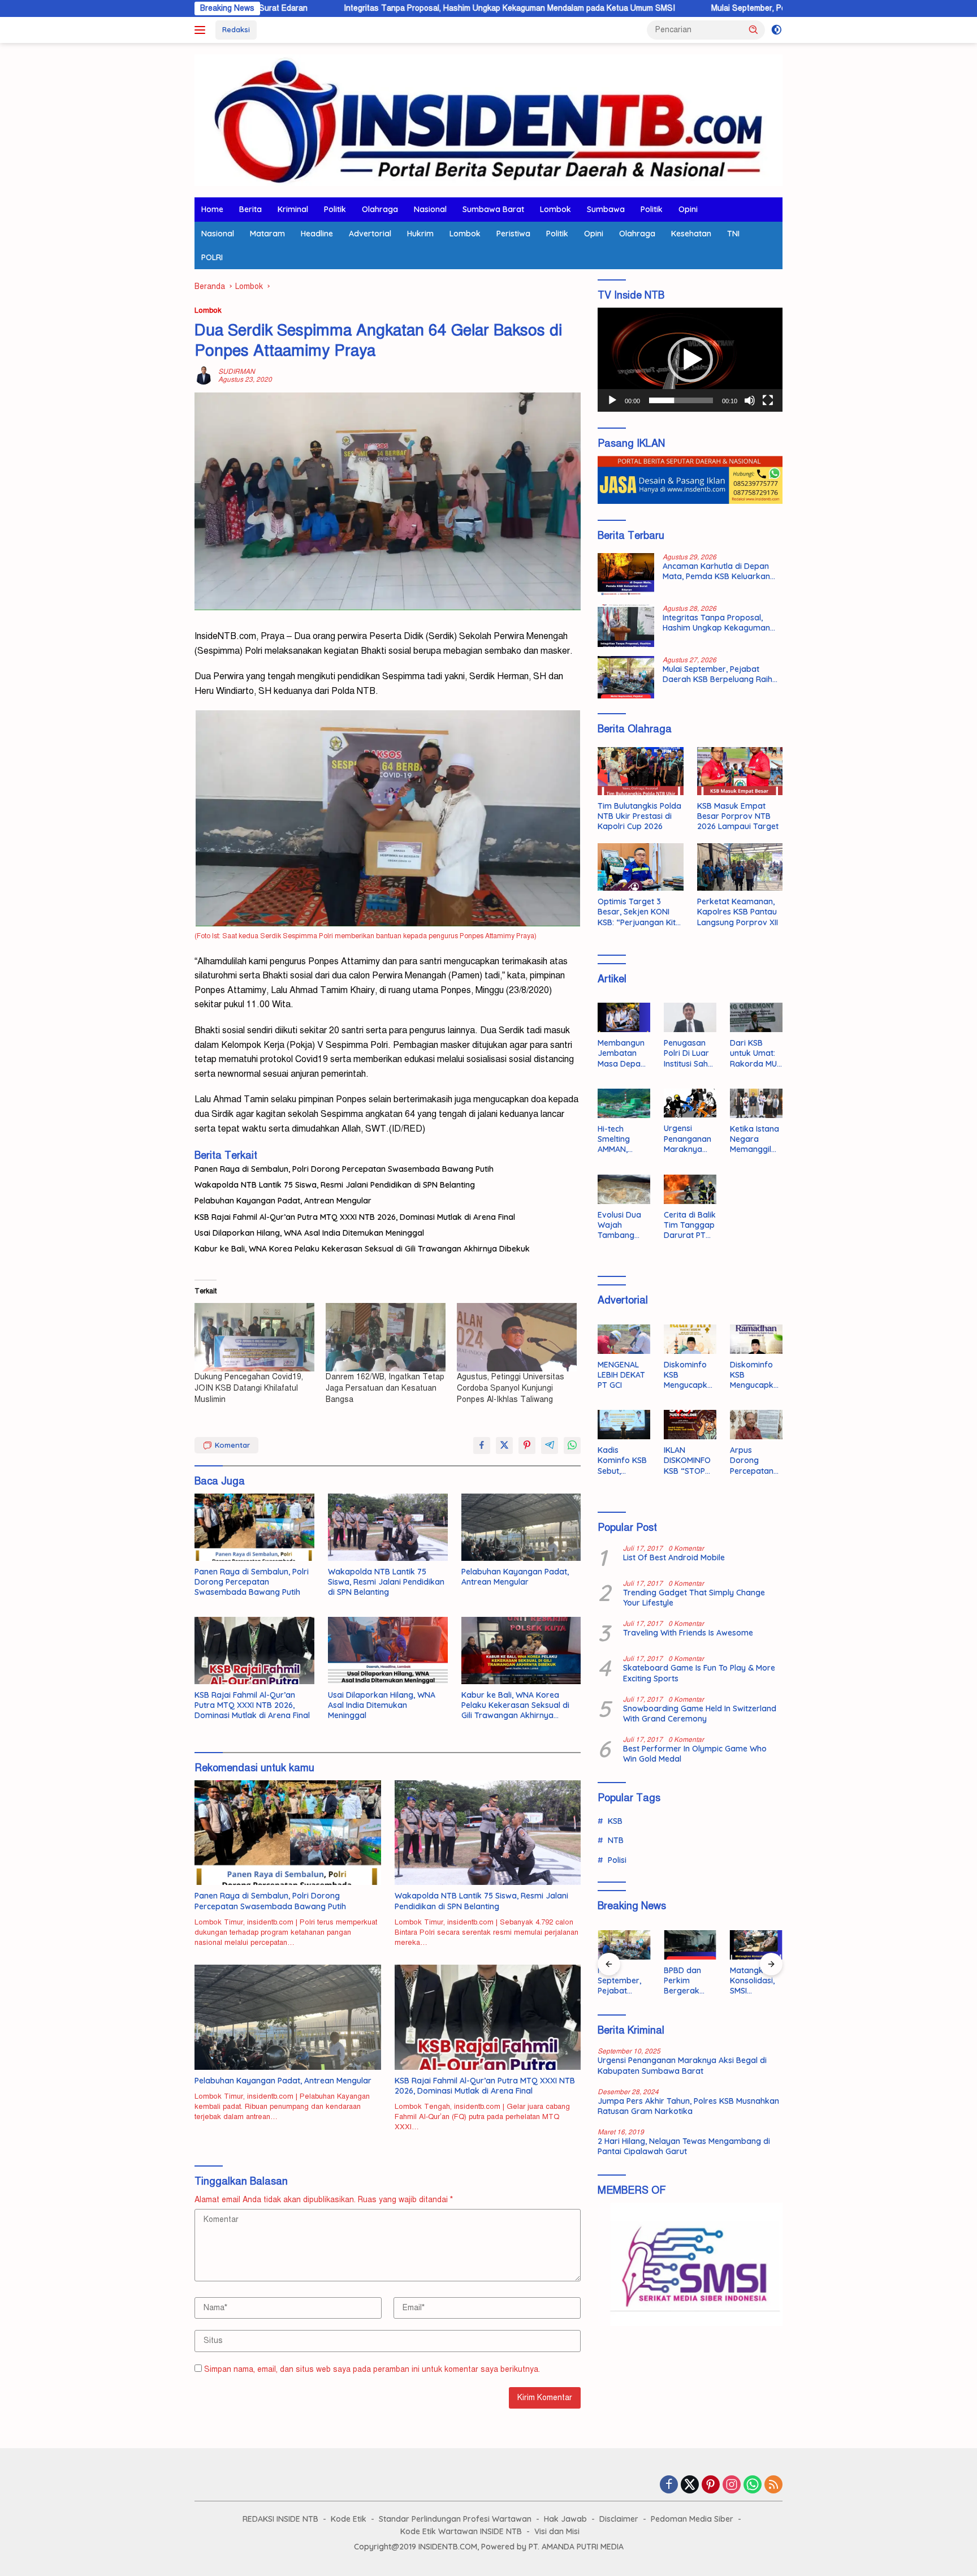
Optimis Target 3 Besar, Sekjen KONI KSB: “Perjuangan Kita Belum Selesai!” (639, 912)
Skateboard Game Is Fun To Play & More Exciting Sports (699, 1673)
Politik (335, 209)
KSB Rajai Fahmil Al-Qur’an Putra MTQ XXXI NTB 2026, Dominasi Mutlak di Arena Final (355, 1217)
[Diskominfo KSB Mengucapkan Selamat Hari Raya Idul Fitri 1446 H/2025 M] (690, 1339)
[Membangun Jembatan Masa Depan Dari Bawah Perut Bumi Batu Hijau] (624, 1017)
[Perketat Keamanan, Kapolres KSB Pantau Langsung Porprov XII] (740, 867)
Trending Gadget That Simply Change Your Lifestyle (694, 1598)
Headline (317, 234)
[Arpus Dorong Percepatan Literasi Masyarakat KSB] (756, 1425)
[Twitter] (690, 2486)
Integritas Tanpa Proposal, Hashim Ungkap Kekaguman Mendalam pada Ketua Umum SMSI (391, 8)
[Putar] (612, 400)
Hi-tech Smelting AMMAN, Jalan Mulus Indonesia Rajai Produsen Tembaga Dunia (620, 1139)
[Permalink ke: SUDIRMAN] (204, 375)
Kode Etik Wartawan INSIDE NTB (461, 2531)
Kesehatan (691, 234)
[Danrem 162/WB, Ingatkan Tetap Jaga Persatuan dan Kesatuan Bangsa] (386, 1337)
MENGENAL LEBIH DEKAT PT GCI (621, 1375)
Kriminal (293, 209)
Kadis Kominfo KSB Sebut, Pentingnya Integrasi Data (622, 1460)
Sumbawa (606, 209)
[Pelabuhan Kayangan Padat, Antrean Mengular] (521, 1527)
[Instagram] (732, 2486)
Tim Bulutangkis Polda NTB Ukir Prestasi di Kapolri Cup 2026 (639, 816)
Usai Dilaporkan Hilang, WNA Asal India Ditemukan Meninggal (309, 1233)
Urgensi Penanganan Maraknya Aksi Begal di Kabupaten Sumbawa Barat (688, 1139)
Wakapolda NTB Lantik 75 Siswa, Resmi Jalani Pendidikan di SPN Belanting (335, 1185)
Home (212, 209)
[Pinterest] (711, 2486)
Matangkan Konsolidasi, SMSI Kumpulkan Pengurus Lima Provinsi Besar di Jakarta (755, 1981)
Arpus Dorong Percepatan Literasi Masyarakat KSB (753, 1460)
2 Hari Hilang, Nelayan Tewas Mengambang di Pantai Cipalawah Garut (684, 2146)
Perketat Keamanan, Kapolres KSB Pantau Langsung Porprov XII (738, 912)
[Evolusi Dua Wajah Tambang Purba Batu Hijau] (624, 1189)
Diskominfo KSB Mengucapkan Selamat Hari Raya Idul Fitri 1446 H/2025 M (688, 1375)
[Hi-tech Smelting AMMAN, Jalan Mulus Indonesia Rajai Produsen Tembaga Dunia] (624, 1103)
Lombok (555, 209)
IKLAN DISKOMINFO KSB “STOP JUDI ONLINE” (689, 1460)
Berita (250, 209)
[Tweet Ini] (504, 1446)
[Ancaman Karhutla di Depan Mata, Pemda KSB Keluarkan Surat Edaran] (626, 574)
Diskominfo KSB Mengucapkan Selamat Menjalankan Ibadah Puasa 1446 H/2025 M (756, 1375)
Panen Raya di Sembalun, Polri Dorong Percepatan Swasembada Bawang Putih (344, 1169)
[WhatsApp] (753, 2486)
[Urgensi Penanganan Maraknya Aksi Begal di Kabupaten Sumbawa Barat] (690, 1103)
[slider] (681, 400)
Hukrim (420, 234)
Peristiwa (513, 234)
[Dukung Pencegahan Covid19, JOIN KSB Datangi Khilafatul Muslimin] (254, 1337)
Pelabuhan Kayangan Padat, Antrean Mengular (283, 1201)
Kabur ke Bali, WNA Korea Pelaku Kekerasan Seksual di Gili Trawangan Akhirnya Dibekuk (362, 1249)
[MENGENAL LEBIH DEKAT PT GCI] (624, 1339)
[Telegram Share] (550, 1446)
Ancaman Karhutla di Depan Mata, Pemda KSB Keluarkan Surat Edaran (716, 571)
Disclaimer (619, 2519)
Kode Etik (349, 2519)
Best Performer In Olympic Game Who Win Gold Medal (695, 1754)
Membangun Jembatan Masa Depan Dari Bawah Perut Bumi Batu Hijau (621, 1053)
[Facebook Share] (482, 1446)
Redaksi (236, 29)
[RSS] (773, 2486)
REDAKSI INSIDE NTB (280, 2519)
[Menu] (202, 30)
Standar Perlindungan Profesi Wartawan (455, 2519)
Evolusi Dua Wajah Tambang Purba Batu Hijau (619, 1225)
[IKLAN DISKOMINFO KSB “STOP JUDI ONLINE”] (690, 1425)
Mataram (267, 234)
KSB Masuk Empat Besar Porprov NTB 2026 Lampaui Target (738, 816)
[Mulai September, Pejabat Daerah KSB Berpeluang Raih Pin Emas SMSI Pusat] (626, 677)
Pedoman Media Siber (692, 2519)
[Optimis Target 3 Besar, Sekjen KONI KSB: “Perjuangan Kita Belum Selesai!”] (640, 867)
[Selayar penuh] (768, 400)
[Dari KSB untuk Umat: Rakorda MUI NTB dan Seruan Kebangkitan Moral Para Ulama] (756, 1017)
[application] (690, 360)
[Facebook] (669, 2486)
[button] (754, 29)
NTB (616, 1840)
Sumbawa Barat (493, 209)
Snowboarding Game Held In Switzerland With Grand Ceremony (700, 1714)
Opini (688, 209)
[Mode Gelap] (777, 30)
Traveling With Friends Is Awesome (688, 1633)
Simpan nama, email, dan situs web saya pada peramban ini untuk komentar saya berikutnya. (372, 2369)
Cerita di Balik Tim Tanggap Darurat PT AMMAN (690, 1225)
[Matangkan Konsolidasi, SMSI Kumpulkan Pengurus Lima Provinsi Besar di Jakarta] (756, 1945)
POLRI (212, 257)
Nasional (430, 209)
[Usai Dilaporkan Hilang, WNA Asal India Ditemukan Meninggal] (388, 1651)
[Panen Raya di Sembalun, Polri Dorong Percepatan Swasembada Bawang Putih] (254, 1527)
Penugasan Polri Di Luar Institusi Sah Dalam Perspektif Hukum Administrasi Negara (687, 1053)
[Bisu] (750, 400)
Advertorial (370, 234)
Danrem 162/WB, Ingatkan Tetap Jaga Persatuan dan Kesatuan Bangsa (385, 1388)
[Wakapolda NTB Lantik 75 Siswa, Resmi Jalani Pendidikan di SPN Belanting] (388, 1527)
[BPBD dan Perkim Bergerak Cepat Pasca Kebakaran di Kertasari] (690, 1945)
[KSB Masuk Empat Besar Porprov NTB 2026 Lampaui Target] (740, 771)
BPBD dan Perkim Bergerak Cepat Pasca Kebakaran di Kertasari (689, 1981)
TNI (733, 234)
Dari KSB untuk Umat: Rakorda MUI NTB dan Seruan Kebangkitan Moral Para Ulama (754, 1053)
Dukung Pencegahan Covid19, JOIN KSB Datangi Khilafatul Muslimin (249, 1388)
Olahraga (380, 209)
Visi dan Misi (557, 2531)
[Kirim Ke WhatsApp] (572, 1446)
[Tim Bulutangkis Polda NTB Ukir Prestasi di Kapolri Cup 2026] (640, 771)
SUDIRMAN (237, 372)
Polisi (617, 1860)
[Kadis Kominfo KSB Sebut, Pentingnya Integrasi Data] (624, 1425)
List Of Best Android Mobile (674, 1557)
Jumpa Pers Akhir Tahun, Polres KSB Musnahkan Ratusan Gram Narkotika (688, 2106)
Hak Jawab (565, 2519)
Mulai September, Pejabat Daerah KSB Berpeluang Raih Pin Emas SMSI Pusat (734, 8)
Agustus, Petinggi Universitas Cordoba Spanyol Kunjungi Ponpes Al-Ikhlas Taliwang (511, 1388)
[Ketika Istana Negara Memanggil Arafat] (756, 1103)
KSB (615, 1821)
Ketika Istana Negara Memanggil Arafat (755, 1139)
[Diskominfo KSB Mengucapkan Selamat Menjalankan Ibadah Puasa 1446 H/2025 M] (756, 1339)
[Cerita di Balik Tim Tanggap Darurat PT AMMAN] (690, 1189)
